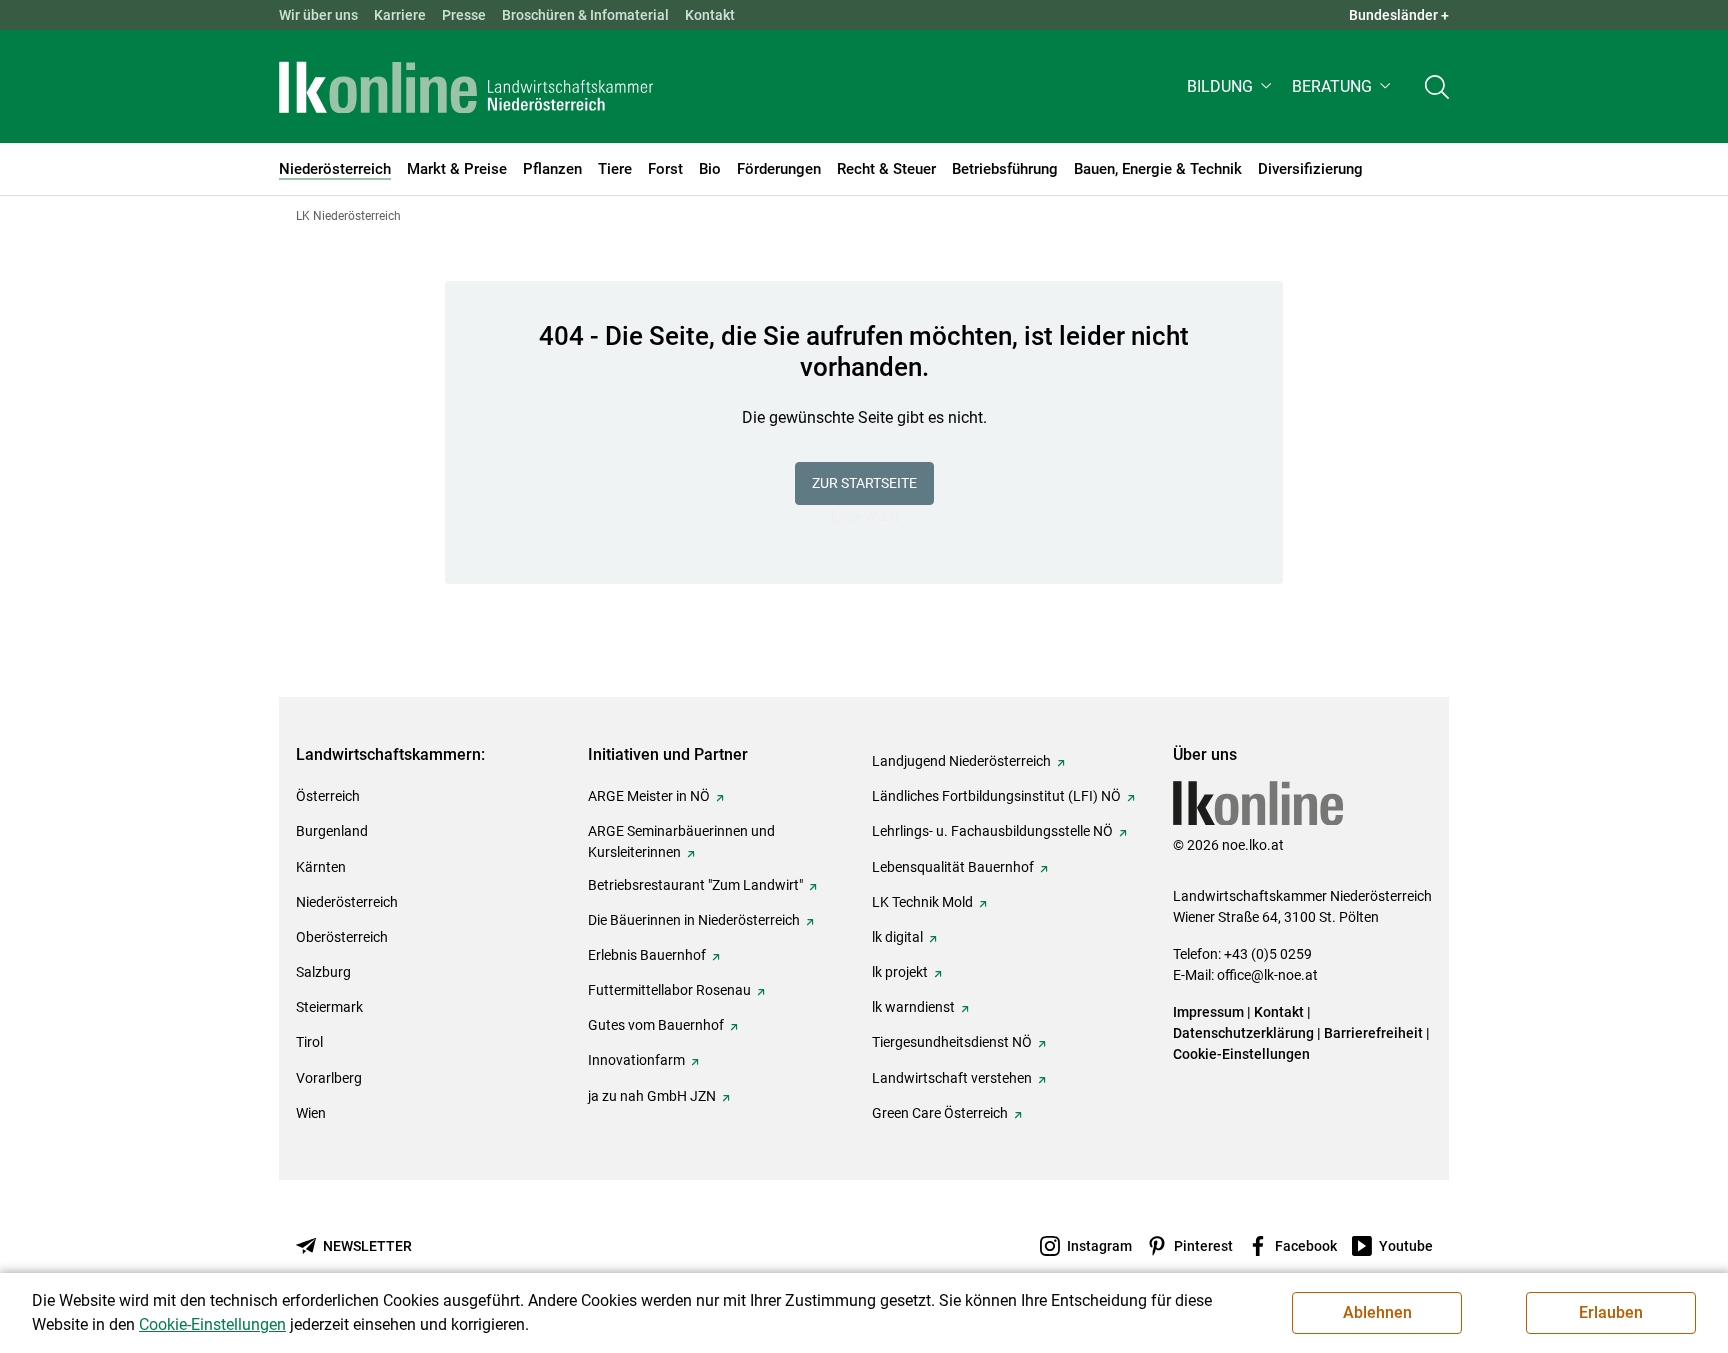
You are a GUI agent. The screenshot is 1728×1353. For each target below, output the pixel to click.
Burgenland (332, 831)
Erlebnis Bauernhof (647, 955)
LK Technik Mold (922, 902)
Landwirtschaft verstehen (952, 1078)
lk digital (897, 937)
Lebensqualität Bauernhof (953, 867)
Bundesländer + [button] (1399, 15)
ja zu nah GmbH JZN (652, 1096)
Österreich (328, 796)
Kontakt (710, 15)
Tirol (309, 1042)
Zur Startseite (864, 483)
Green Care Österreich (940, 1113)
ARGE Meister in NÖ (649, 796)
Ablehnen (1377, 1312)
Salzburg (323, 972)
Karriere (400, 15)
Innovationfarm (636, 1060)
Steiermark (329, 1007)
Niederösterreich (347, 902)
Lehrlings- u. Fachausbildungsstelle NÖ (992, 831)
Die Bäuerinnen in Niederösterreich (694, 920)
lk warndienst (913, 1007)
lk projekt (900, 972)
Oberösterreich (342, 937)
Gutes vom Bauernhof (656, 1025)
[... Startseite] (466, 87)
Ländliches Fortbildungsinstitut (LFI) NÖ (996, 796)
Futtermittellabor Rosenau (669, 990)
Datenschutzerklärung (1243, 1033)
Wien (311, 1113)
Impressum (1208, 1012)
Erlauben (1611, 1312)
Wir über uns (318, 15)
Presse (464, 15)
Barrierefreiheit (1373, 1033)
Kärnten (321, 867)
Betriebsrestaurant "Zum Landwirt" (695, 885)
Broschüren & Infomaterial (585, 15)
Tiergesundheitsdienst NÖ (952, 1042)
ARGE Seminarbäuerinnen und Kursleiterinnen (681, 841)
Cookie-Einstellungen (1241, 1054)
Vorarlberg (329, 1078)
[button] (1231, 86)
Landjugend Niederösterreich (961, 761)
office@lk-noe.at (1267, 975)
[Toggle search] (1437, 86)
